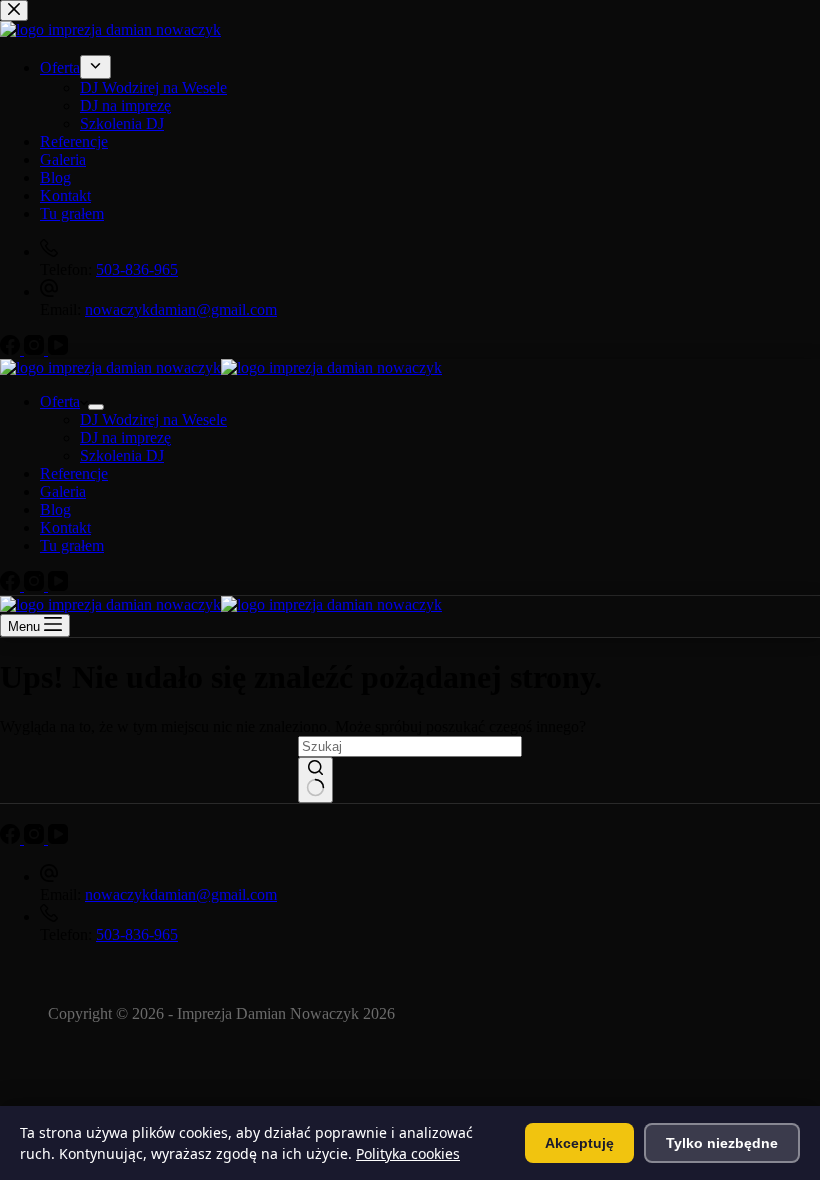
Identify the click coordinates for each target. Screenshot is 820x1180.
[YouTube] (58, 585)
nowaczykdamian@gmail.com (181, 894)
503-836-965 (137, 934)
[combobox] (410, 746)
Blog (55, 509)
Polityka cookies (408, 1153)
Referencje (74, 473)
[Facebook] (12, 585)
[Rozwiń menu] (96, 407)
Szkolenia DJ (122, 455)
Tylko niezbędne (722, 1143)
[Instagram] (36, 585)
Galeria (63, 491)
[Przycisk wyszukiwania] (315, 780)
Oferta (60, 401)
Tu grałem (72, 545)
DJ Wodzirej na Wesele (153, 419)
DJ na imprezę (125, 437)
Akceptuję (579, 1143)
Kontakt (65, 527)
